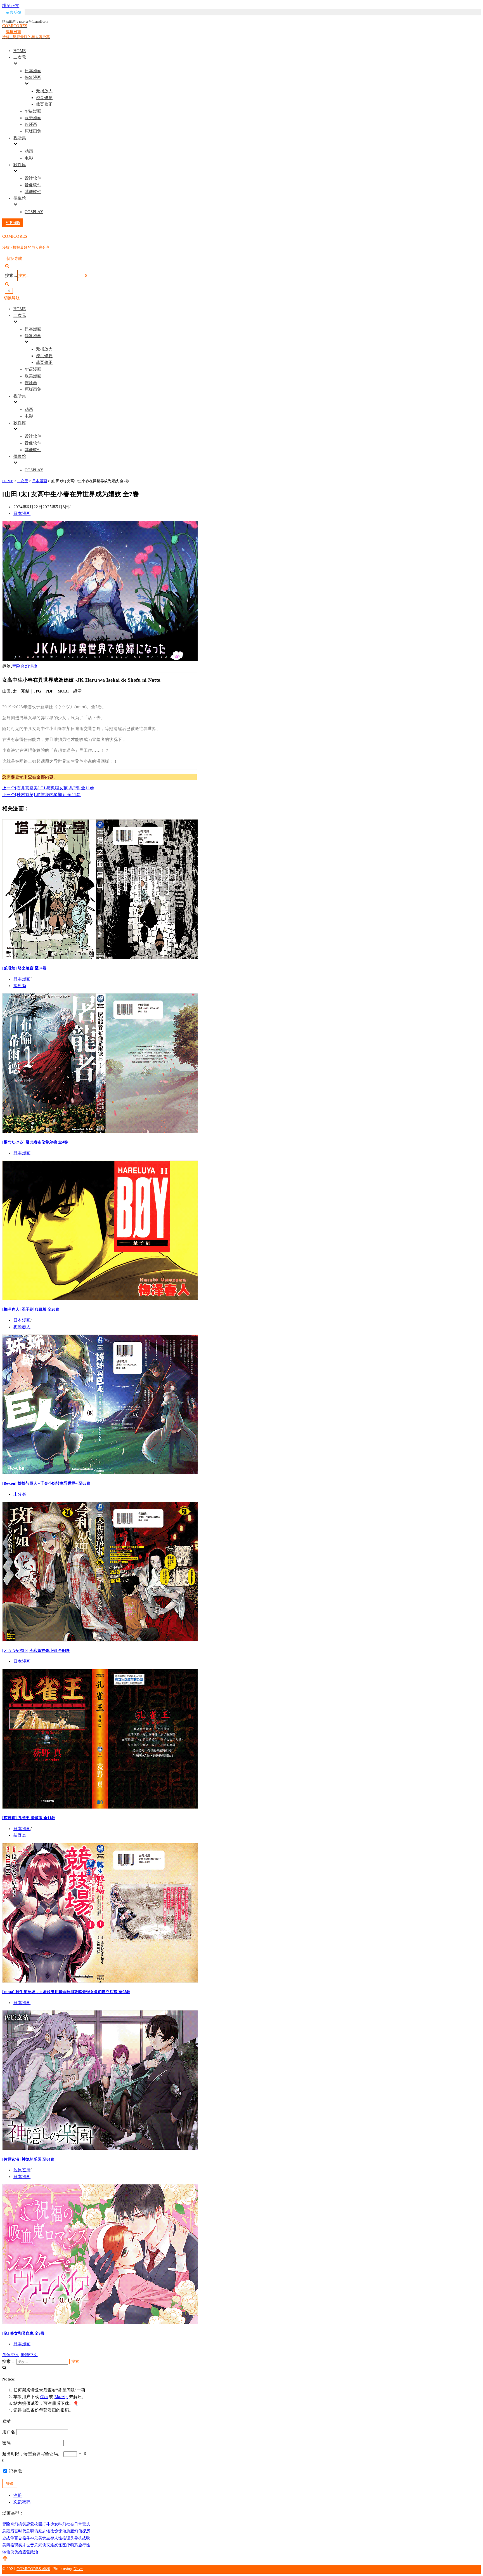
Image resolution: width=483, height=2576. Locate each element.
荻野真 (20, 1835)
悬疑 (6, 2531)
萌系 (74, 2545)
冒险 (16, 666)
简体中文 (11, 2355)
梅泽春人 (22, 1327)
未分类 (20, 1494)
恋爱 (30, 2524)
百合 (18, 2538)
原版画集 (33, 131)
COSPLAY (34, 212)
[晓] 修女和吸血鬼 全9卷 (23, 2333)
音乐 (34, 2545)
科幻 (62, 2524)
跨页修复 (44, 98)
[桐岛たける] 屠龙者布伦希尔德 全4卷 (35, 1142)
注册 (18, 2495)
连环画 (31, 124)
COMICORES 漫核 (33, 2569)
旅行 (82, 2545)
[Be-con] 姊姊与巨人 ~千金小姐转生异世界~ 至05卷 (46, 1483)
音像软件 (33, 185)
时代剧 (24, 2531)
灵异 (74, 2538)
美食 (42, 2538)
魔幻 (74, 2531)
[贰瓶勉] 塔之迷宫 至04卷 (24, 968)
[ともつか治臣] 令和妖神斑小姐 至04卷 (36, 1650)
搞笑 (22, 2524)
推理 (66, 2538)
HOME (20, 51)
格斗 (26, 2538)
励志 (42, 2531)
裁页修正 (44, 104)
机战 (82, 2538)
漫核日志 (13, 32)
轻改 (33, 666)
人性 (58, 2538)
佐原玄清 (22, 2170)
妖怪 (58, 2545)
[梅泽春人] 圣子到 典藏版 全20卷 (31, 1309)
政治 (34, 2552)
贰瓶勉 (20, 986)
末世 (26, 2545)
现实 (18, 2545)
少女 (54, 2524)
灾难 (50, 2545)
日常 (78, 2524)
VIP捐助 (13, 223)
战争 (10, 2538)
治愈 (66, 2531)
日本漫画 (33, 71)
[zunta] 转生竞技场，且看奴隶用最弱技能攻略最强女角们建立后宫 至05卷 (66, 1992)
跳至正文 (11, 6)
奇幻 (25, 666)
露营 (26, 2552)
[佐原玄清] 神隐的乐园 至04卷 (28, 2159)
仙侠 (10, 2552)
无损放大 (44, 91)
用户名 (9, 2432)
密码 (7, 2443)
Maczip (61, 2397)
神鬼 (34, 2538)
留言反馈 (13, 12)
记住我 (15, 2471)
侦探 (82, 2531)
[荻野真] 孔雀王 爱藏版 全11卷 (29, 1818)
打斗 (46, 2524)
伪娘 (18, 2552)
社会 (70, 2524)
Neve (78, 2569)
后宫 (14, 2531)
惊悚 (58, 2531)
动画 (29, 151)
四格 (10, 2545)
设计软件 (33, 178)
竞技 (86, 2524)
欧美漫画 (33, 118)
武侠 (42, 2545)
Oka (44, 2397)
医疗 (66, 2545)
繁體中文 (29, 2355)
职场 (34, 2531)
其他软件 (33, 192)
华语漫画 (33, 111)
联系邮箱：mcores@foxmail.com (25, 22)
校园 (38, 2524)
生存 (50, 2538)
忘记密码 (22, 2502)
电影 (29, 158)
